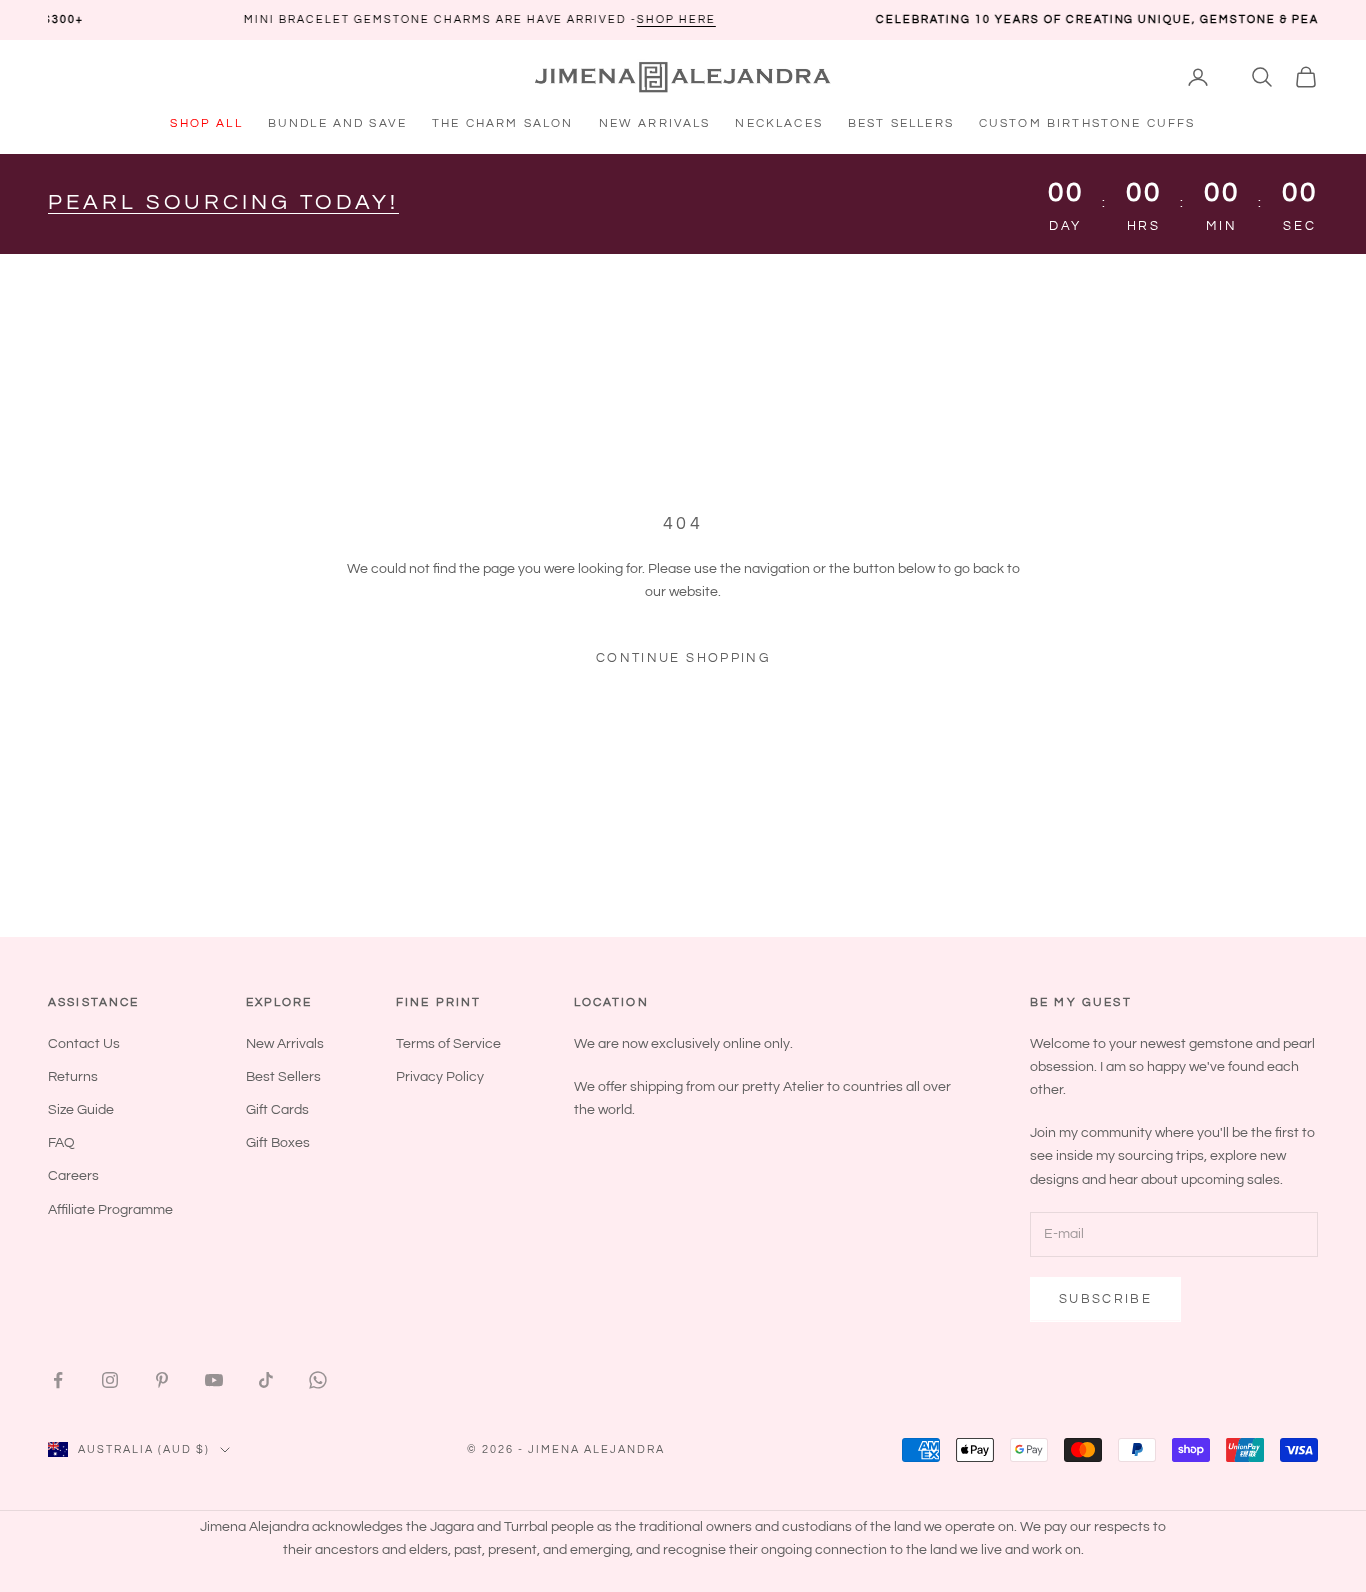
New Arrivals (285, 1044)
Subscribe (1105, 1299)
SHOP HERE (612, 19)
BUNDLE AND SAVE (337, 123)
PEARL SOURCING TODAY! (223, 202)
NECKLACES (778, 123)
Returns (73, 1077)
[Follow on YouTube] (214, 1380)
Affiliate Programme (110, 1210)
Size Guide (81, 1110)
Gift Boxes (278, 1143)
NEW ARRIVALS (655, 123)
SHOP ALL (206, 123)
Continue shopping (683, 658)
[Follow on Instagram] (110, 1380)
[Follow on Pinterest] (162, 1380)
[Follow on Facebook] (58, 1380)
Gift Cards (277, 1110)
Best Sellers (283, 1077)
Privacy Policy (440, 1077)
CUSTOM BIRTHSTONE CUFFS (1087, 123)
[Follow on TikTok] (266, 1380)
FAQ (61, 1143)
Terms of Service (448, 1044)
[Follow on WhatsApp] (318, 1380)
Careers (73, 1176)
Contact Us (84, 1044)
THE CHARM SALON (502, 123)
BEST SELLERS (901, 123)
